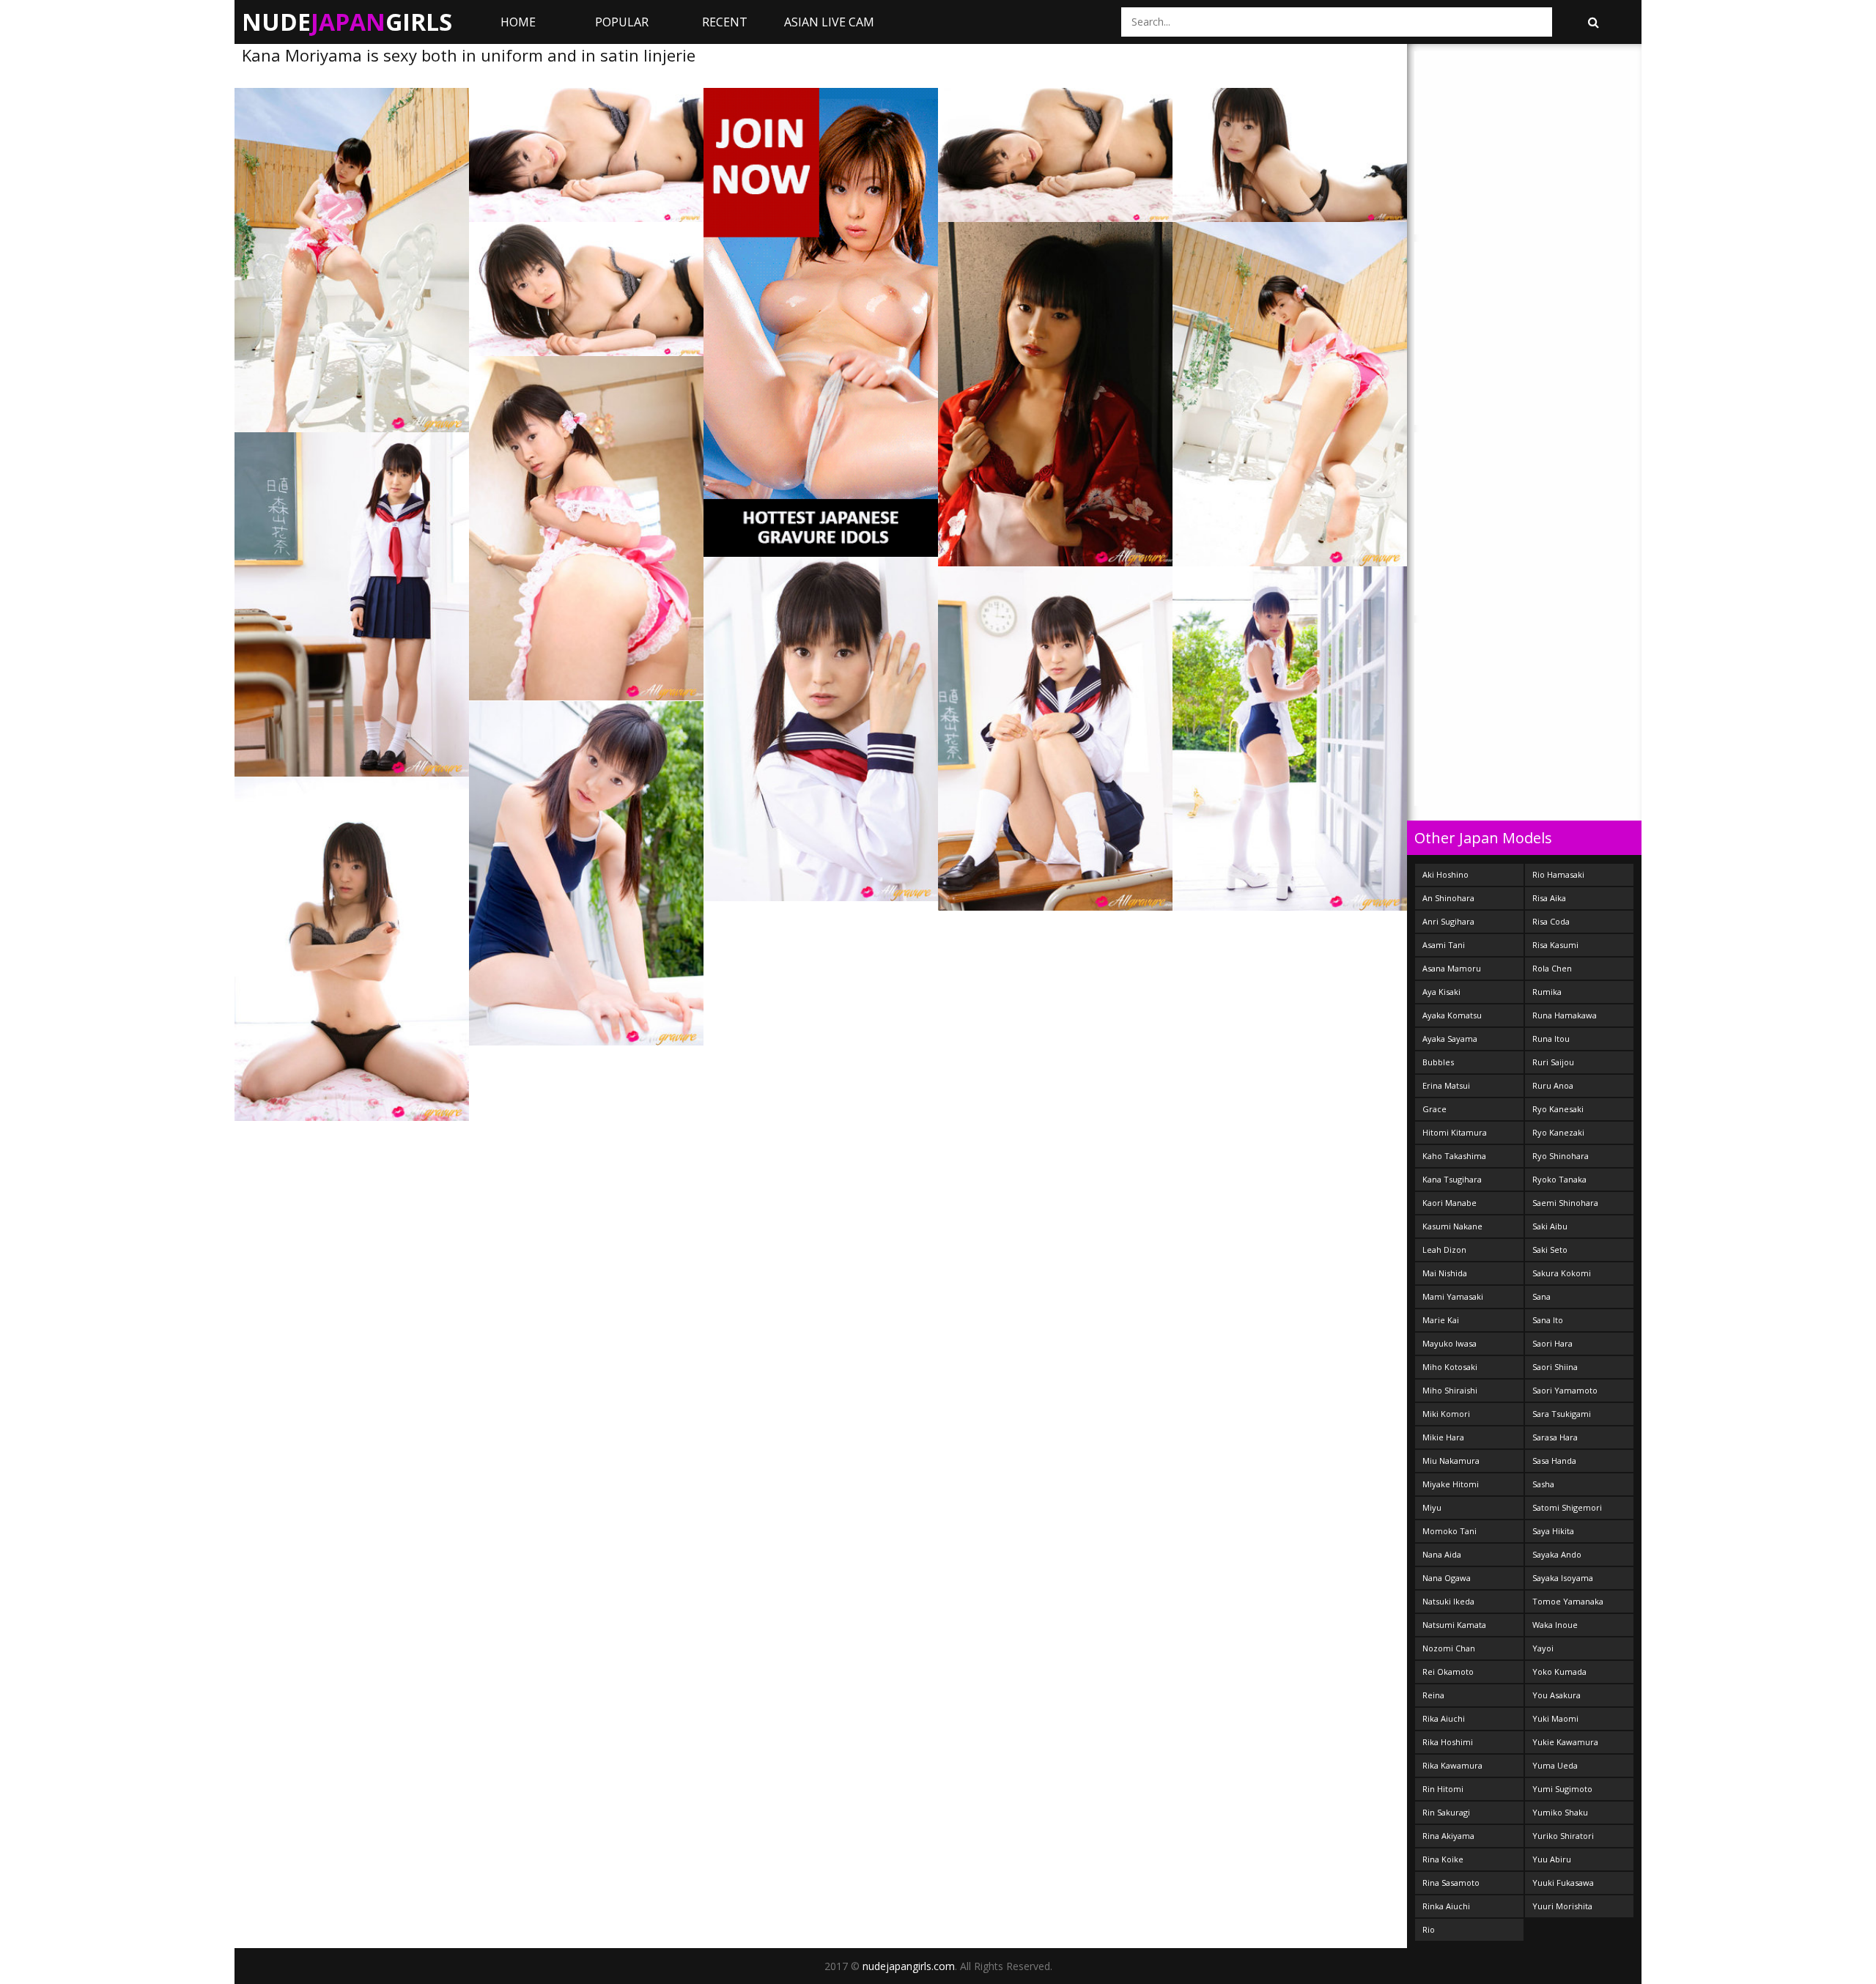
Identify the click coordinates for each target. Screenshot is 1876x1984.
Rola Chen (1552, 968)
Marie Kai (1441, 1320)
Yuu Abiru (1552, 1859)
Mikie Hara (1443, 1437)
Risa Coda (1551, 921)
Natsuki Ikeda (1448, 1601)
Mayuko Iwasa (1450, 1343)
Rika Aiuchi (1444, 1718)
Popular (622, 22)
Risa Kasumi (1555, 945)
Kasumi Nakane (1452, 1226)
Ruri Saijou (1553, 1062)
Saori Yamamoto (1565, 1390)
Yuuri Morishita (1562, 1906)
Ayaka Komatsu (1452, 1015)
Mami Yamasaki (1453, 1296)
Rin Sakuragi (1446, 1812)
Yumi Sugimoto (1562, 1789)
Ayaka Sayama (1450, 1039)
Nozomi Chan (1449, 1648)
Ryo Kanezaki (1558, 1132)
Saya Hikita (1553, 1531)
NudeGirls (347, 22)
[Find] (1593, 22)
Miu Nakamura (1451, 1461)
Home (518, 22)
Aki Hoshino (1445, 874)
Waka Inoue (1555, 1625)
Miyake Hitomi (1451, 1484)
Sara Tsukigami (1562, 1414)
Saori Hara (1552, 1343)
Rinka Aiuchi (1446, 1906)
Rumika (1547, 992)
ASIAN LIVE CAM (829, 22)
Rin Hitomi (1443, 1789)
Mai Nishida (1445, 1273)
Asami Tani (1444, 945)
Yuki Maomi (1555, 1718)
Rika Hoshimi (1448, 1742)
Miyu (1432, 1507)
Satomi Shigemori (1567, 1507)
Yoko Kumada (1559, 1672)
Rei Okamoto (1448, 1672)
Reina (1433, 1695)
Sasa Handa (1554, 1461)
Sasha (1543, 1484)
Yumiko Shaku (1560, 1812)
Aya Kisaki (1441, 992)
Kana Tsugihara (1452, 1179)
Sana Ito (1548, 1320)
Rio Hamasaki (1558, 874)
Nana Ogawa (1447, 1578)
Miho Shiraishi (1450, 1390)
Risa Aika (1549, 898)
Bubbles (1438, 1062)
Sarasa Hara (1555, 1437)
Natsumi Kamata (1454, 1625)
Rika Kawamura (1452, 1765)
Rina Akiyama (1448, 1836)
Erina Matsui (1446, 1085)
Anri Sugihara (1448, 921)
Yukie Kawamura (1565, 1742)
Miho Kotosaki (1450, 1367)
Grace (1434, 1109)
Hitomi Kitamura (1455, 1132)
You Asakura (1556, 1695)
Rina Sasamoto (1451, 1883)
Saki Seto (1550, 1250)
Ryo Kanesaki (1558, 1109)
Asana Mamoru (1452, 968)
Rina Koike (1443, 1859)
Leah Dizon (1444, 1250)
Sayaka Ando (1557, 1554)
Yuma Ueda (1555, 1765)
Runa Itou (1551, 1039)
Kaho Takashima (1454, 1156)
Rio (1429, 1929)
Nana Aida (1442, 1554)
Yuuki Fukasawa (1563, 1883)
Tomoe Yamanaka (1568, 1601)
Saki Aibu (1550, 1226)
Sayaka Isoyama (1563, 1578)
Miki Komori (1446, 1414)
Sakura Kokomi (1562, 1273)
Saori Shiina (1555, 1367)
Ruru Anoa (1553, 1085)
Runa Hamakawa (1565, 1015)
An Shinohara (1448, 898)
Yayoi (1543, 1648)
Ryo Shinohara (1561, 1156)
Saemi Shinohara (1565, 1203)
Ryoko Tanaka (1559, 1179)
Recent (725, 22)
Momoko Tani (1450, 1531)
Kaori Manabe (1450, 1203)
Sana (1541, 1296)
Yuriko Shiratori (1563, 1836)
